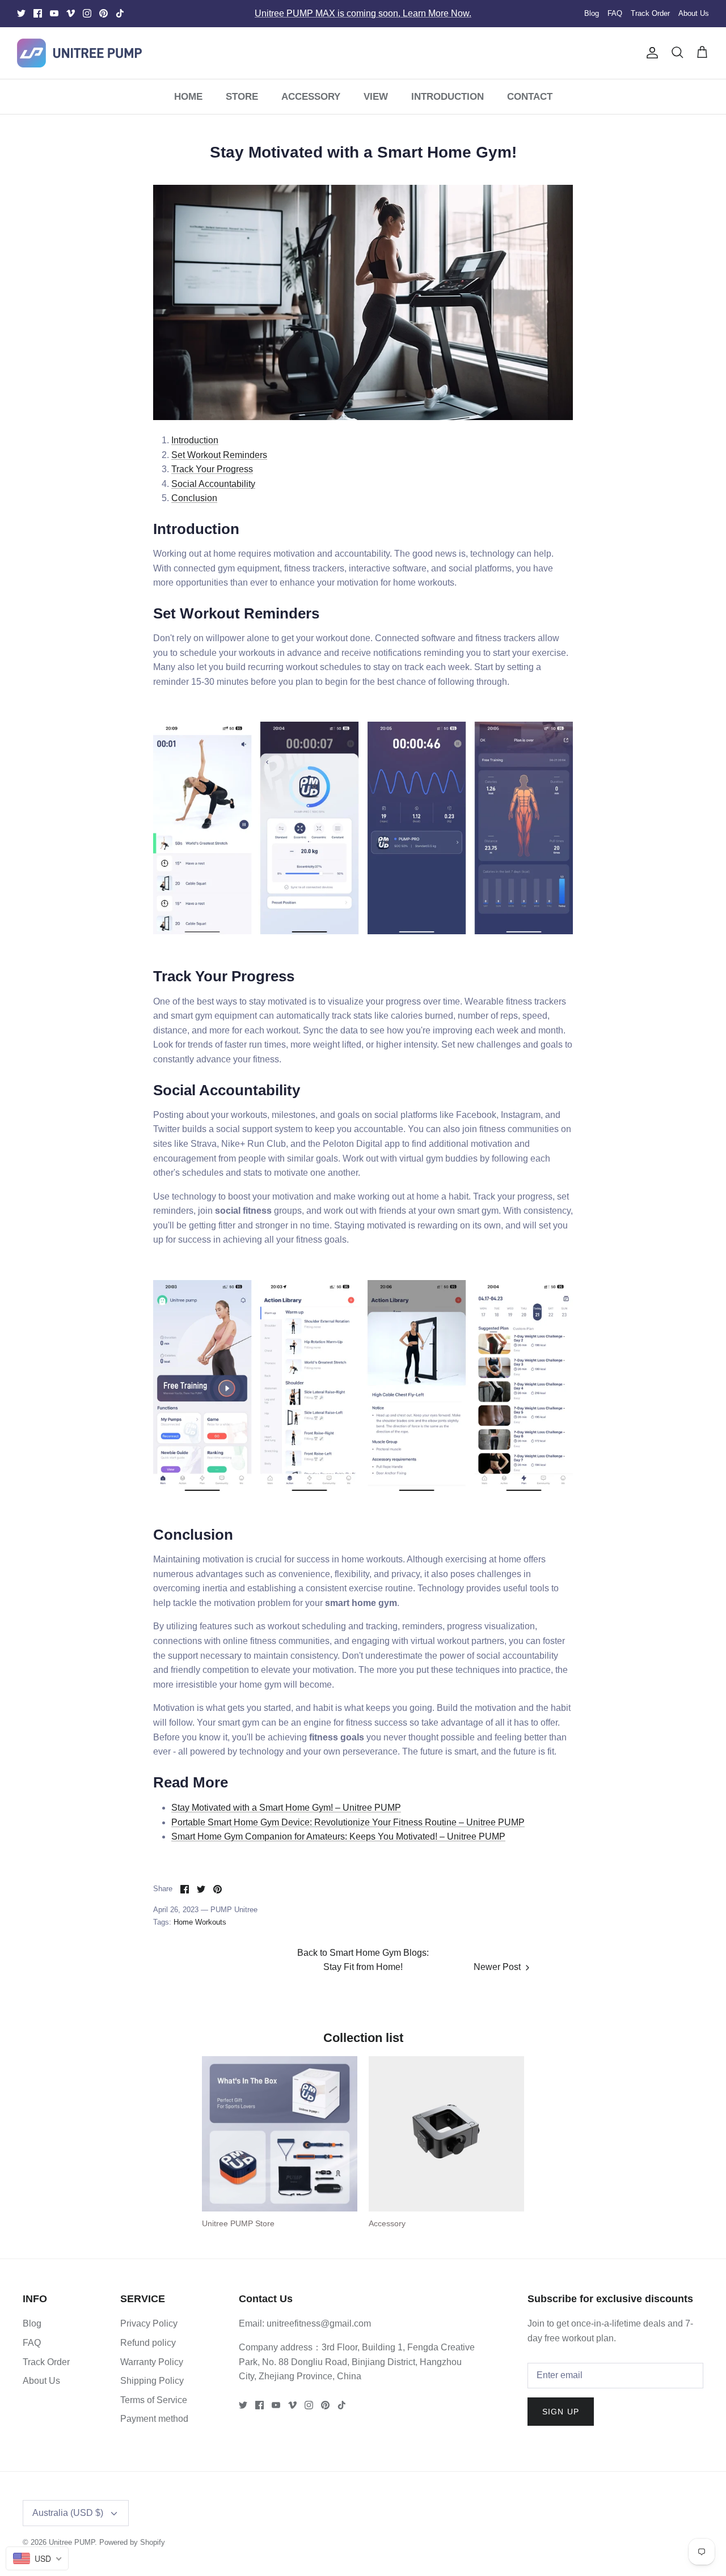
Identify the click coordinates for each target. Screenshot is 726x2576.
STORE (242, 97)
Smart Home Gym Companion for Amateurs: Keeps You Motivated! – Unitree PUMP (338, 1836)
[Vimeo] (71, 13)
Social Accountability (213, 484)
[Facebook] (38, 13)
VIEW (376, 97)
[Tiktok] (120, 13)
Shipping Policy (152, 2381)
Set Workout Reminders (219, 455)
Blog (592, 13)
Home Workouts (200, 1922)
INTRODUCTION (448, 97)
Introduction (195, 440)
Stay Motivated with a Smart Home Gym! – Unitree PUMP (286, 1808)
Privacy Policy (149, 2323)
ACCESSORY (311, 97)
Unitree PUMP (72, 2542)
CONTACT (530, 97)
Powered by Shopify (132, 2542)
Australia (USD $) (68, 2513)
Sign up (561, 2412)
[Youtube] (54, 13)
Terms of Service (154, 2400)
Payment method (154, 2419)
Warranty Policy (152, 2362)
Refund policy (148, 2343)
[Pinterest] (104, 13)
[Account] (650, 53)
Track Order (650, 13)
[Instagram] (87, 13)
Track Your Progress (212, 469)
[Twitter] (21, 13)
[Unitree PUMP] (79, 53)
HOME (188, 97)
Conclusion (194, 498)
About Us (694, 13)
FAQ (615, 13)
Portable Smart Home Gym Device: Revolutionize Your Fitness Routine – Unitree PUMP (348, 1822)
